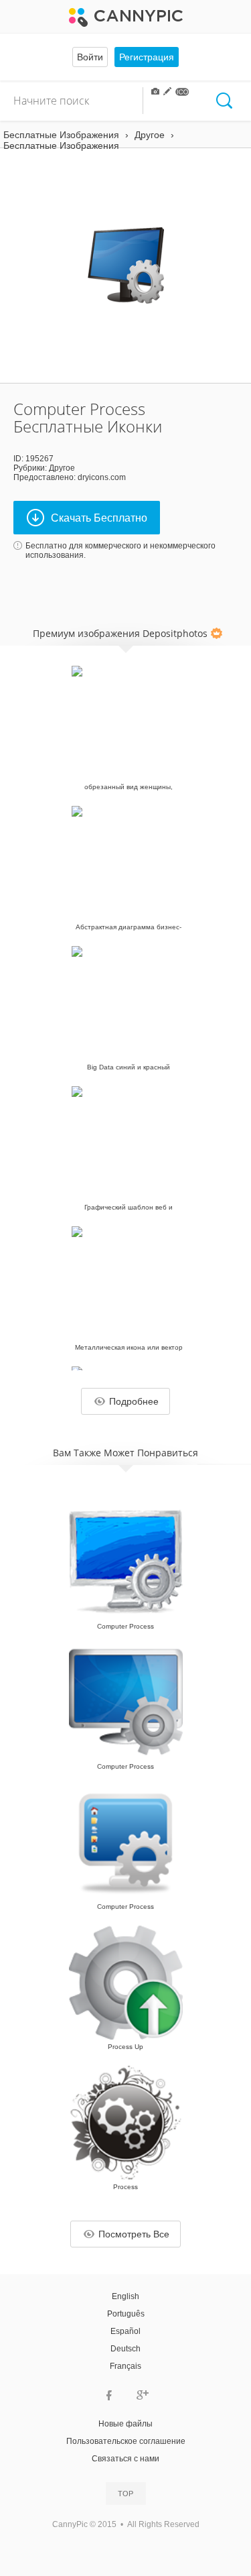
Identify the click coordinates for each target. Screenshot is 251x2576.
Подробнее (134, 1401)
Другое (62, 468)
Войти (90, 57)
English (125, 2296)
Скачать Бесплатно (99, 518)
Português (126, 2314)
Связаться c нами (125, 2459)
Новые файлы (125, 2424)
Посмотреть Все (134, 2234)
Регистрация (147, 57)
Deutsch (125, 2349)
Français (125, 2366)
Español (125, 2331)
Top (125, 2494)
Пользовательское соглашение (126, 2441)
